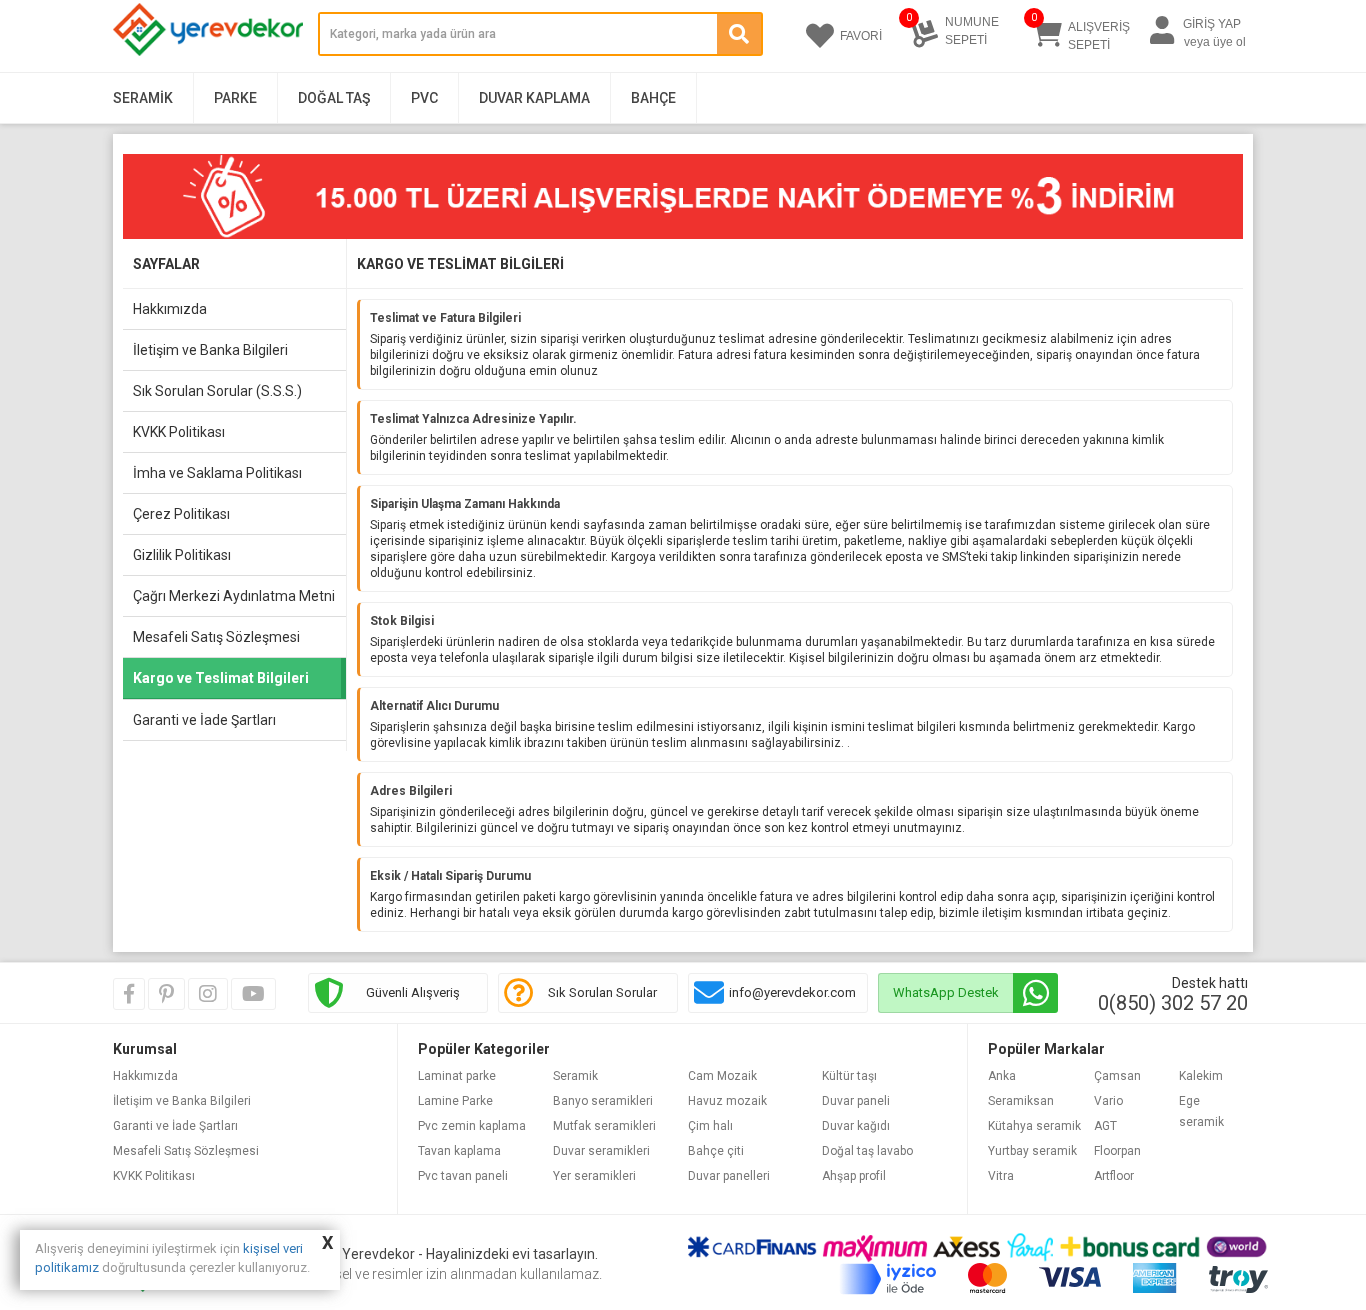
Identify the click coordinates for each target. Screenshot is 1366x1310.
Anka (1002, 1076)
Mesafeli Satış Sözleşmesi (216, 637)
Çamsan (1117, 1076)
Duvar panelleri (729, 1176)
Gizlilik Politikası (182, 555)
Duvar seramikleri (601, 1151)
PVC (424, 98)
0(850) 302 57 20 (1173, 1003)
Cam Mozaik (722, 1076)
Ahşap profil (854, 1176)
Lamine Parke (455, 1101)
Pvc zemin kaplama (472, 1126)
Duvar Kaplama (534, 98)
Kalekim (1201, 1076)
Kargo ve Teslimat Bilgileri (221, 678)
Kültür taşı (849, 1076)
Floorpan (1117, 1151)
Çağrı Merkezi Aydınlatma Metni (234, 596)
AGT (1105, 1126)
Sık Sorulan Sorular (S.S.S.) (217, 391)
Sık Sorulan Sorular (602, 992)
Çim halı (710, 1126)
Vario (1108, 1101)
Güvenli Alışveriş (413, 992)
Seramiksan (1021, 1101)
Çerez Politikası (181, 514)
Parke (235, 98)
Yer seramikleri (594, 1176)
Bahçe (653, 98)
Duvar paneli (856, 1101)
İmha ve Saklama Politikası (217, 473)
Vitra (1001, 1176)
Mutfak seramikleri (604, 1126)
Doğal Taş (334, 98)
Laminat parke (457, 1076)
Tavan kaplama (459, 1151)
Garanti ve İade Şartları (204, 720)
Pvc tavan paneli (463, 1176)
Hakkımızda (170, 309)
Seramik (143, 98)
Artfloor (1114, 1176)
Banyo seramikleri (603, 1101)
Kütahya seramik (1034, 1126)
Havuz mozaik (727, 1101)
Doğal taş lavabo (867, 1151)
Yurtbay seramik (1032, 1151)
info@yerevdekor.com (792, 992)
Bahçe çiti (716, 1151)
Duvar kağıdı (856, 1126)
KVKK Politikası (179, 432)
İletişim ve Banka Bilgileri (210, 350)
